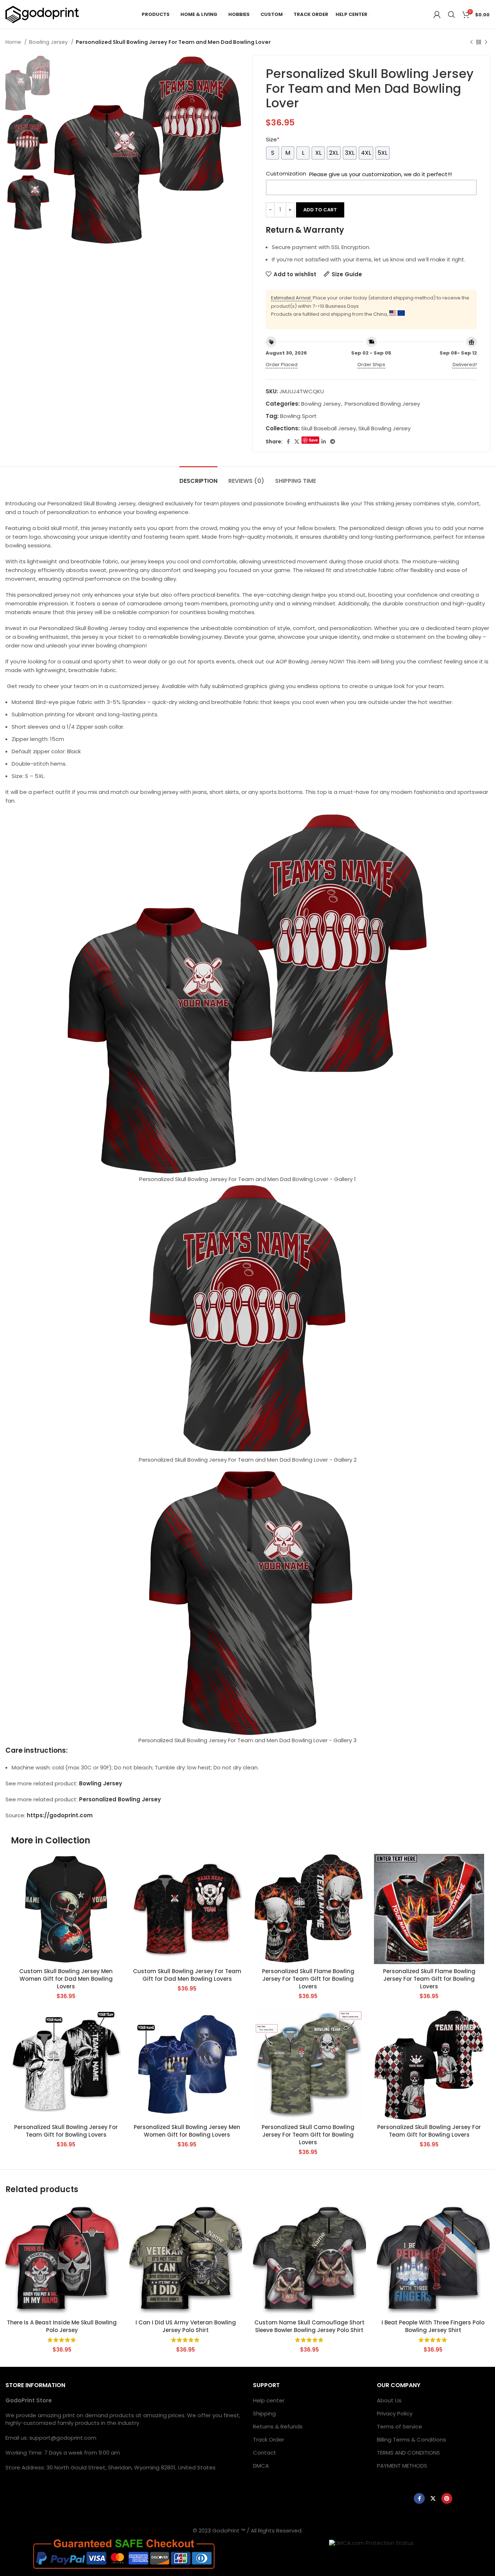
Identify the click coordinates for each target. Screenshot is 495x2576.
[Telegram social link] (333, 442)
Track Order (269, 2440)
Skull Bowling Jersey (384, 428)
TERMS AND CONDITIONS (408, 2453)
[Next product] (486, 42)
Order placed (282, 365)
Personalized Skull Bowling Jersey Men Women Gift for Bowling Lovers (187, 2131)
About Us (389, 2400)
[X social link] (297, 442)
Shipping (264, 2413)
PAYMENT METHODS (402, 2466)
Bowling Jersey (49, 42)
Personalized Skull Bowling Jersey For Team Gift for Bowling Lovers (66, 2131)
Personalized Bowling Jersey (382, 404)
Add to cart (320, 210)
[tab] (198, 477)
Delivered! (465, 365)
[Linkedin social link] (324, 442)
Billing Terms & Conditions (411, 2440)
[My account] (437, 15)
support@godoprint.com (63, 2438)
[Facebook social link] (288, 442)
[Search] (452, 15)
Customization (286, 173)
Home (14, 42)
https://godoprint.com (60, 1815)
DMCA (261, 2466)
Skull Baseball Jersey (328, 428)
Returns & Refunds (278, 2426)
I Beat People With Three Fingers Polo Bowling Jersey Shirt (433, 2326)
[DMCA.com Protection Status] (371, 2542)
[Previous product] (471, 42)
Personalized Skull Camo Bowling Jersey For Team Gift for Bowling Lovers (308, 2135)
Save (313, 440)
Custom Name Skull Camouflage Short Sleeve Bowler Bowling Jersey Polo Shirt (309, 2326)
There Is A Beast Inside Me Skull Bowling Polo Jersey (62, 2326)
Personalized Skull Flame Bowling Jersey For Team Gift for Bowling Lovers (308, 1979)
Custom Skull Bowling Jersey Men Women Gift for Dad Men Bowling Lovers (66, 1979)
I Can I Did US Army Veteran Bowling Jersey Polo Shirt (186, 2326)
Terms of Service (400, 2426)
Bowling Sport (298, 416)
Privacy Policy (395, 2413)
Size (273, 139)
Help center (269, 2400)
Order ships (371, 365)
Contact (265, 2453)
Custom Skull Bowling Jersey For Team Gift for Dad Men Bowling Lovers (187, 1975)
